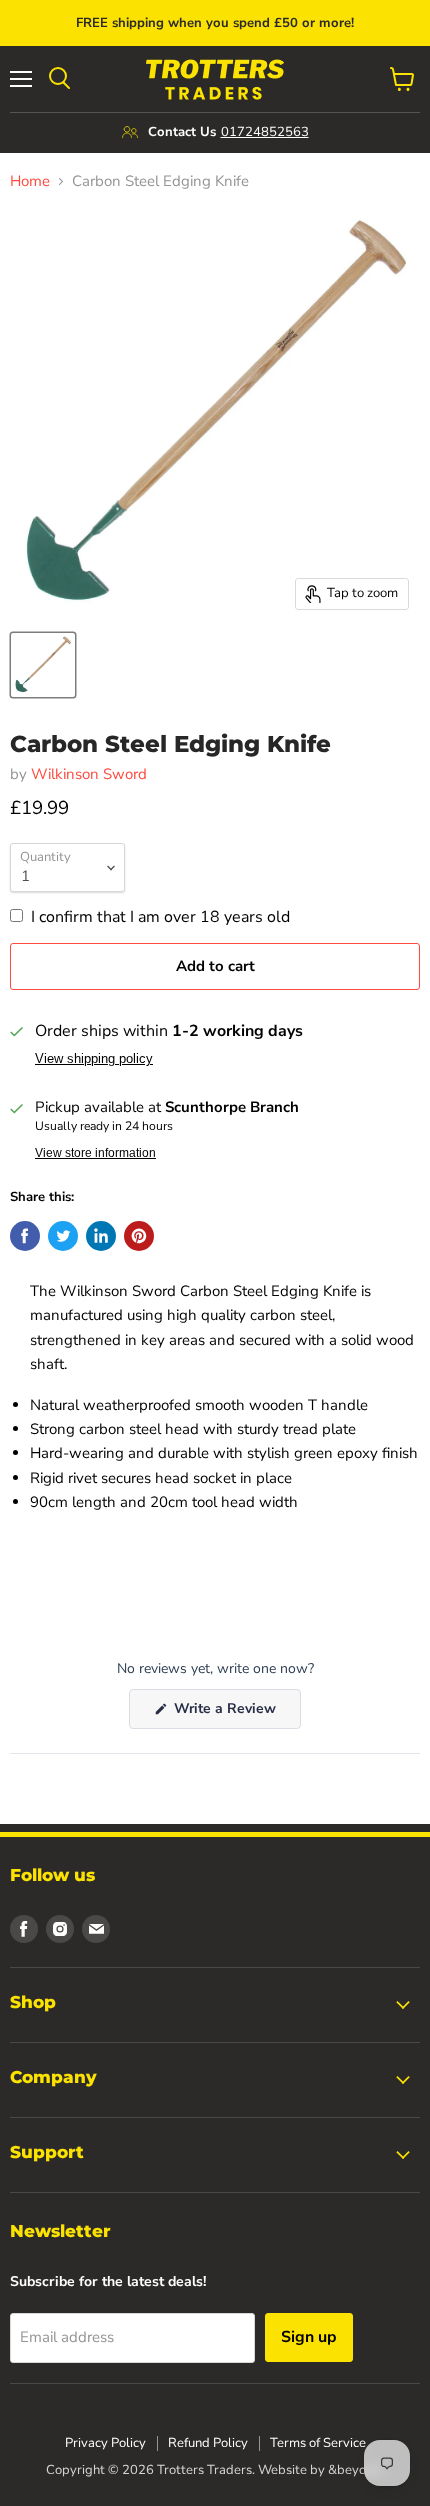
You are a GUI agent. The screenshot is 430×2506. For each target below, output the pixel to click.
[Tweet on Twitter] (63, 1236)
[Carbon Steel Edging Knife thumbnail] (43, 665)
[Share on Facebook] (25, 1236)
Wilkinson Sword (89, 774)
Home (30, 181)
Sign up (309, 2337)
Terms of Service (318, 2443)
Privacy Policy (105, 2443)
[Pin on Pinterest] (139, 1236)
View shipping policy (94, 1059)
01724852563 (265, 132)
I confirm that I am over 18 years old (160, 917)
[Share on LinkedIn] (101, 1236)
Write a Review (235, 1713)
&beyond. (356, 2470)
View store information (95, 1153)
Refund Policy (208, 2443)
